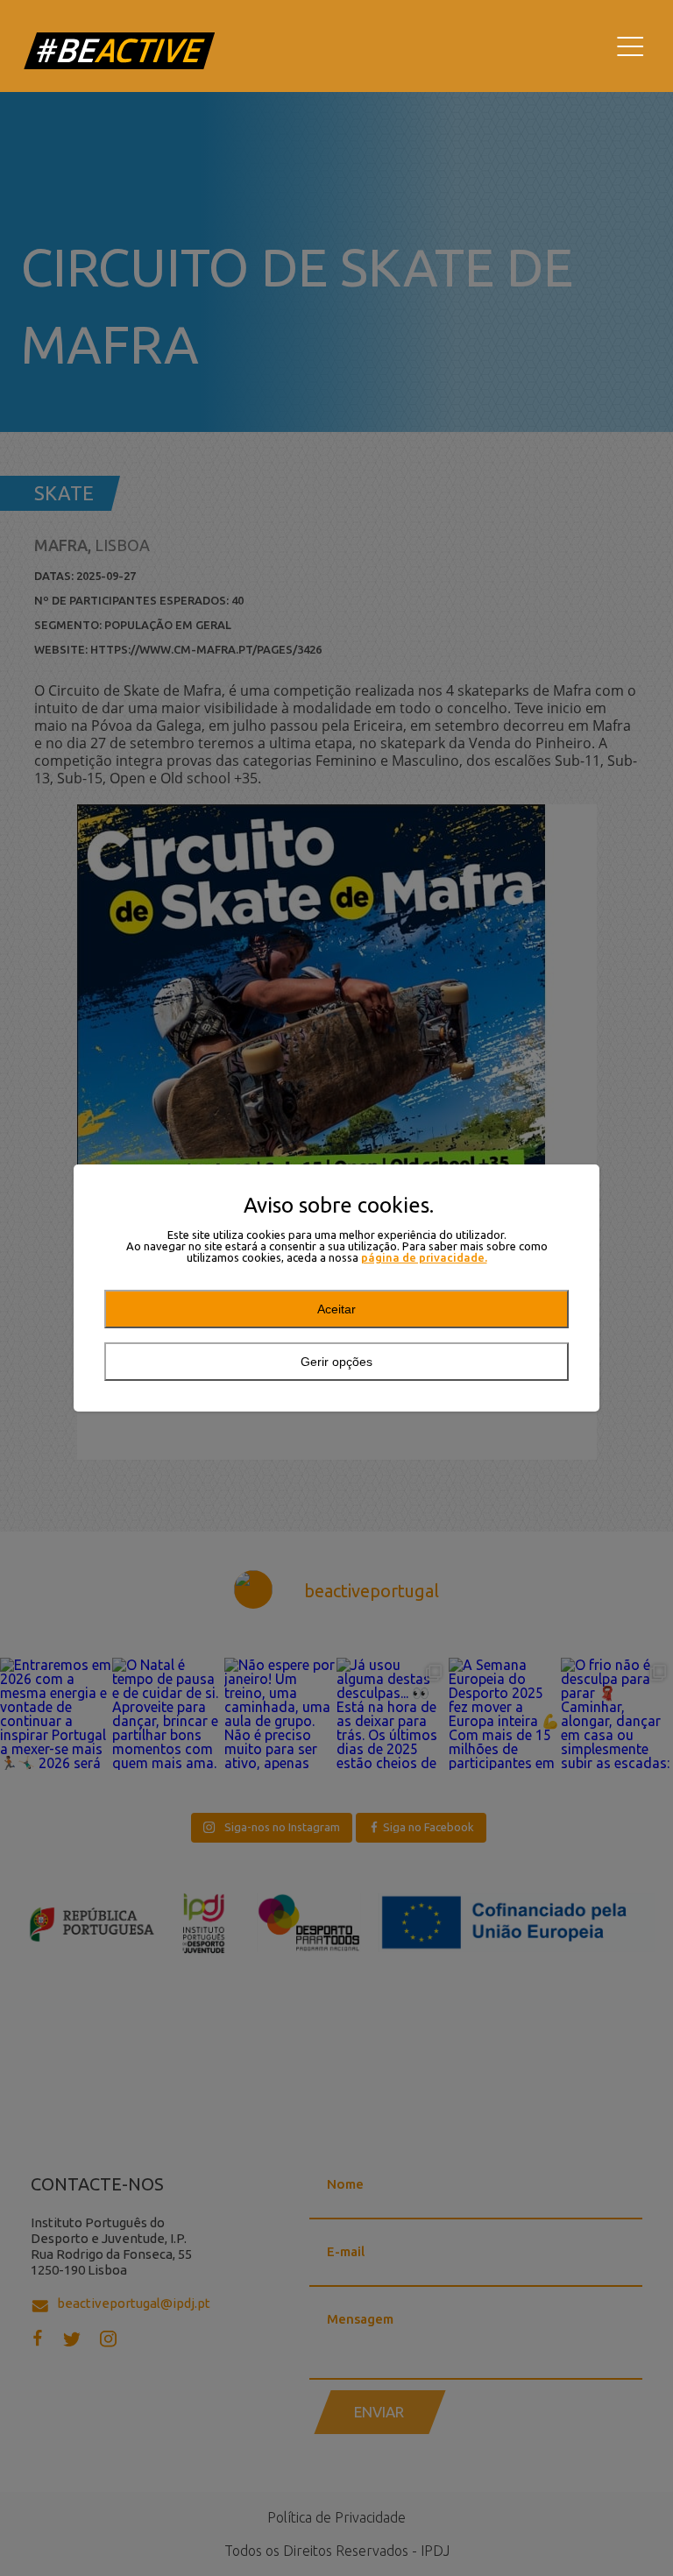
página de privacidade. (424, 1258)
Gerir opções (336, 1362)
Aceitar (336, 1309)
